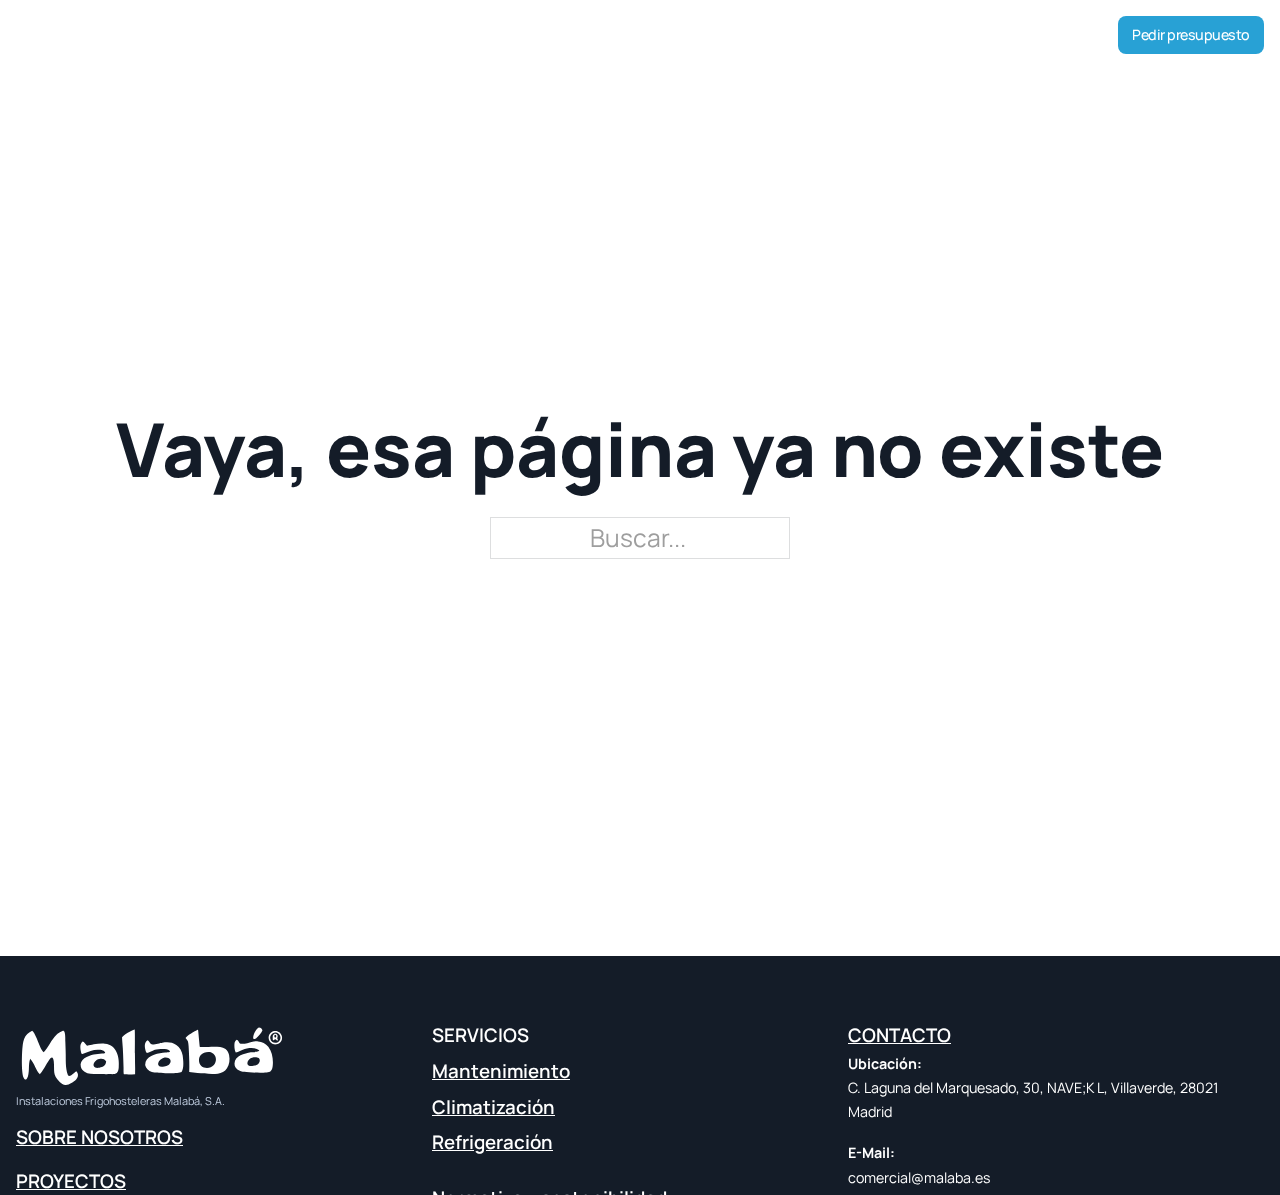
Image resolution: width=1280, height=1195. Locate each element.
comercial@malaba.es (919, 1177)
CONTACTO (899, 1035)
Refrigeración (492, 1142)
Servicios (623, 34)
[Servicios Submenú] (702, 35)
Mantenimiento (501, 1071)
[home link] (75, 38)
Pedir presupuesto (1191, 34)
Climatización (493, 1107)
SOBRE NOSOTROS (99, 1137)
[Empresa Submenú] (518, 35)
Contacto (809, 34)
